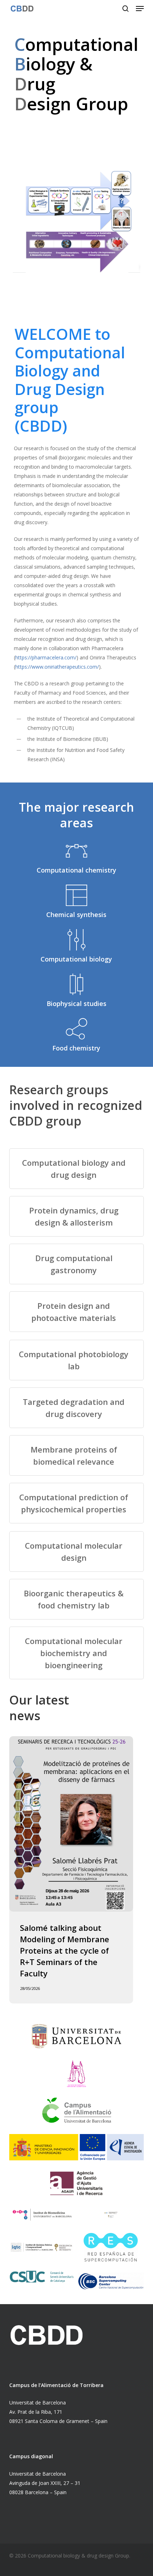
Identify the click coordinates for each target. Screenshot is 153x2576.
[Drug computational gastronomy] (76, 1264)
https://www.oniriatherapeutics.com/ (57, 667)
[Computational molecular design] (76, 1552)
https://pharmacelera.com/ (46, 657)
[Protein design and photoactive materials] (76, 1312)
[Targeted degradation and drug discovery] (76, 1408)
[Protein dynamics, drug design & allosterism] (76, 1216)
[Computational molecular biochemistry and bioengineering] (76, 1653)
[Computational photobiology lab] (76, 1360)
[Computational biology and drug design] (76, 1169)
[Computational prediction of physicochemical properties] (76, 1503)
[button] (140, 9)
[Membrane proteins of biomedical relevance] (76, 1455)
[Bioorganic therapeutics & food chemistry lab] (76, 1599)
